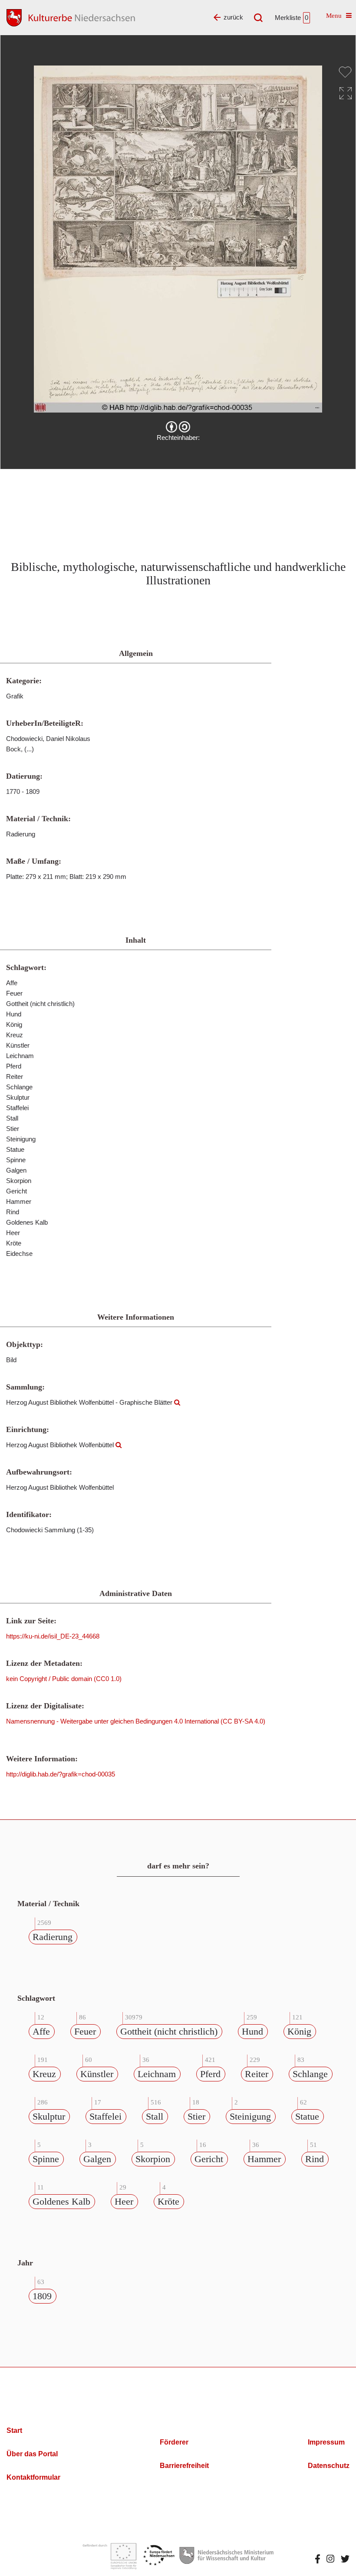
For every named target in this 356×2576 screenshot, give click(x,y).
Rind (315, 2159)
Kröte (168, 2201)
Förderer (174, 2442)
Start (14, 2430)
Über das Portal (32, 2454)
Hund (252, 2031)
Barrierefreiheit (184, 2466)
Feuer (85, 2031)
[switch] (345, 72)
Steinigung (250, 2116)
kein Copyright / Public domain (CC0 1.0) (64, 1679)
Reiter (257, 2074)
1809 (42, 2296)
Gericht (209, 2159)
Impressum (326, 2442)
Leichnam (157, 2074)
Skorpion (153, 2159)
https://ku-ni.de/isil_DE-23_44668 (53, 1636)
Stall (155, 2116)
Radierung (53, 1937)
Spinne (46, 2159)
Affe (41, 2031)
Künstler (97, 2074)
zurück (233, 17)
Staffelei (105, 2116)
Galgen (97, 2159)
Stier (196, 2116)
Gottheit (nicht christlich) (169, 2031)
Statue (307, 2116)
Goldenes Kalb (61, 2201)
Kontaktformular (33, 2477)
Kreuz (44, 2074)
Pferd (210, 2074)
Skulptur (49, 2116)
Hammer (264, 2159)
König (299, 2031)
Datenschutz (329, 2466)
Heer (124, 2201)
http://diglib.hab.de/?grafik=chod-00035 (61, 1774)
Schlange (310, 2074)
